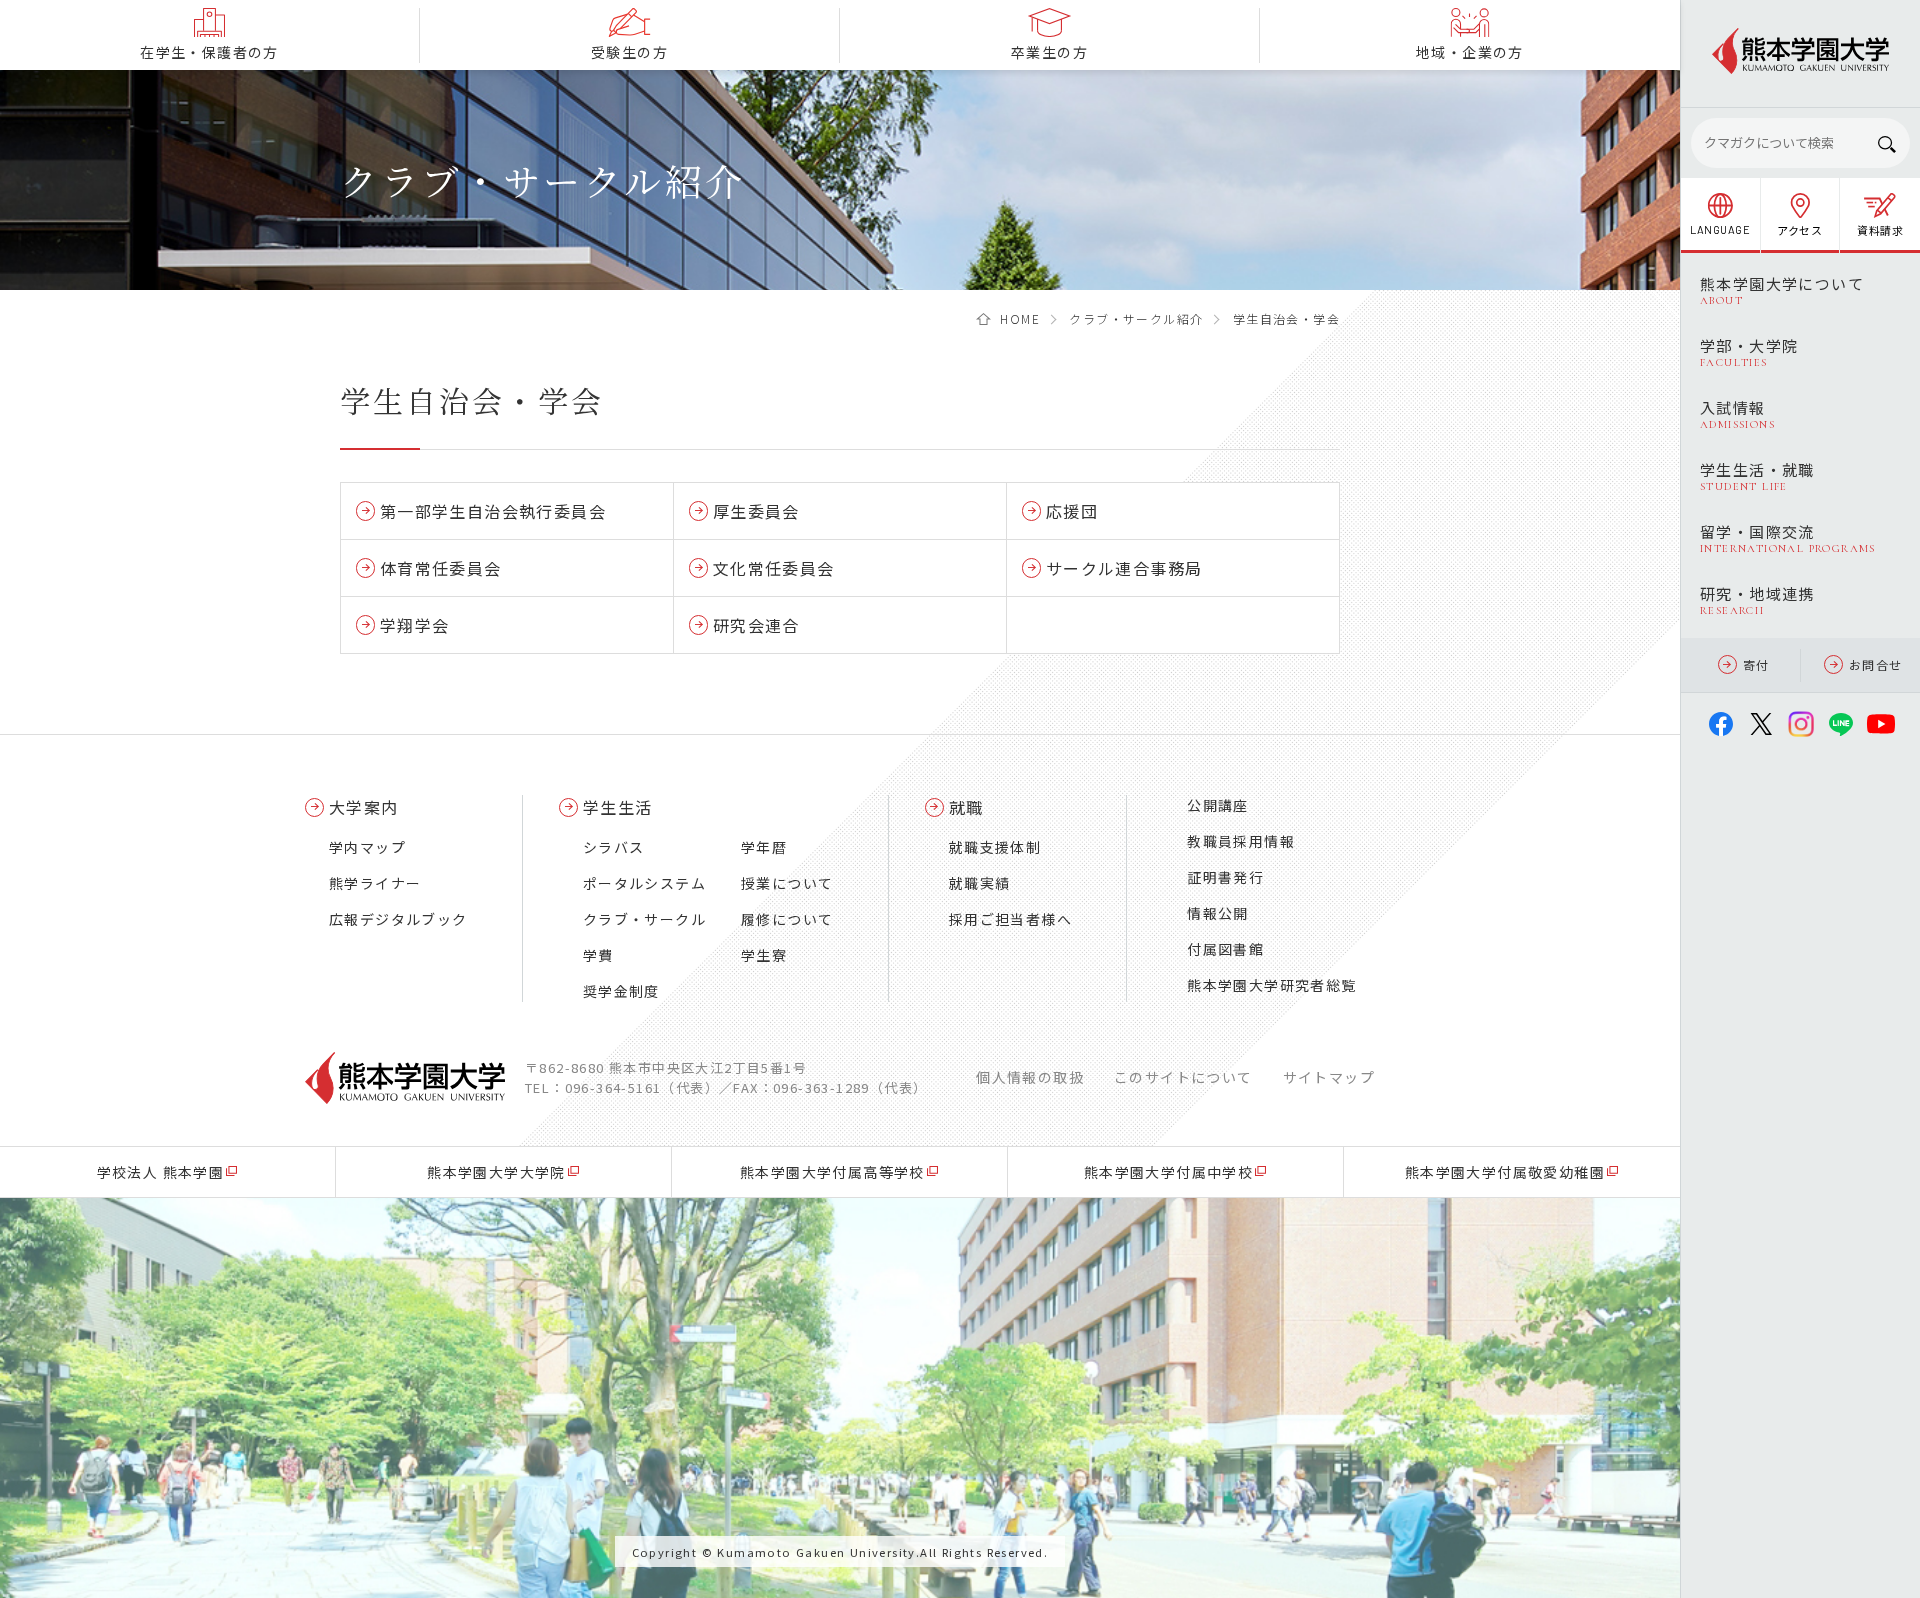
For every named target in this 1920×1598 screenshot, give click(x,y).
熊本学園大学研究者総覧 (1271, 985)
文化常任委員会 (774, 568)
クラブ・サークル (644, 919)
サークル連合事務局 (1124, 568)
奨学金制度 (621, 991)
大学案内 (364, 807)
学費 (598, 955)
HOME (1020, 318)
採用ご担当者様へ (1010, 919)
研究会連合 (756, 625)
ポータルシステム (644, 883)
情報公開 (1218, 913)
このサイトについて (1183, 1077)
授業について (787, 883)
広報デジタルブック (398, 919)
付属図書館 (1225, 949)
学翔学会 (414, 625)
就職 (966, 807)
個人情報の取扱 (1030, 1077)
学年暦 (764, 847)
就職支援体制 (995, 847)
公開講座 (1218, 805)
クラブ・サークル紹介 (1136, 318)
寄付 (1756, 664)
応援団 (1072, 511)
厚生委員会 (756, 511)
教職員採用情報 (1241, 841)
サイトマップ (1329, 1077)
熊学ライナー (375, 883)
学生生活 (618, 807)
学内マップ (367, 847)
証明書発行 (1225, 877)
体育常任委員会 (441, 568)
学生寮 (764, 955)
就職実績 (980, 883)
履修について (787, 919)
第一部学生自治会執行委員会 (493, 511)
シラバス (614, 847)
